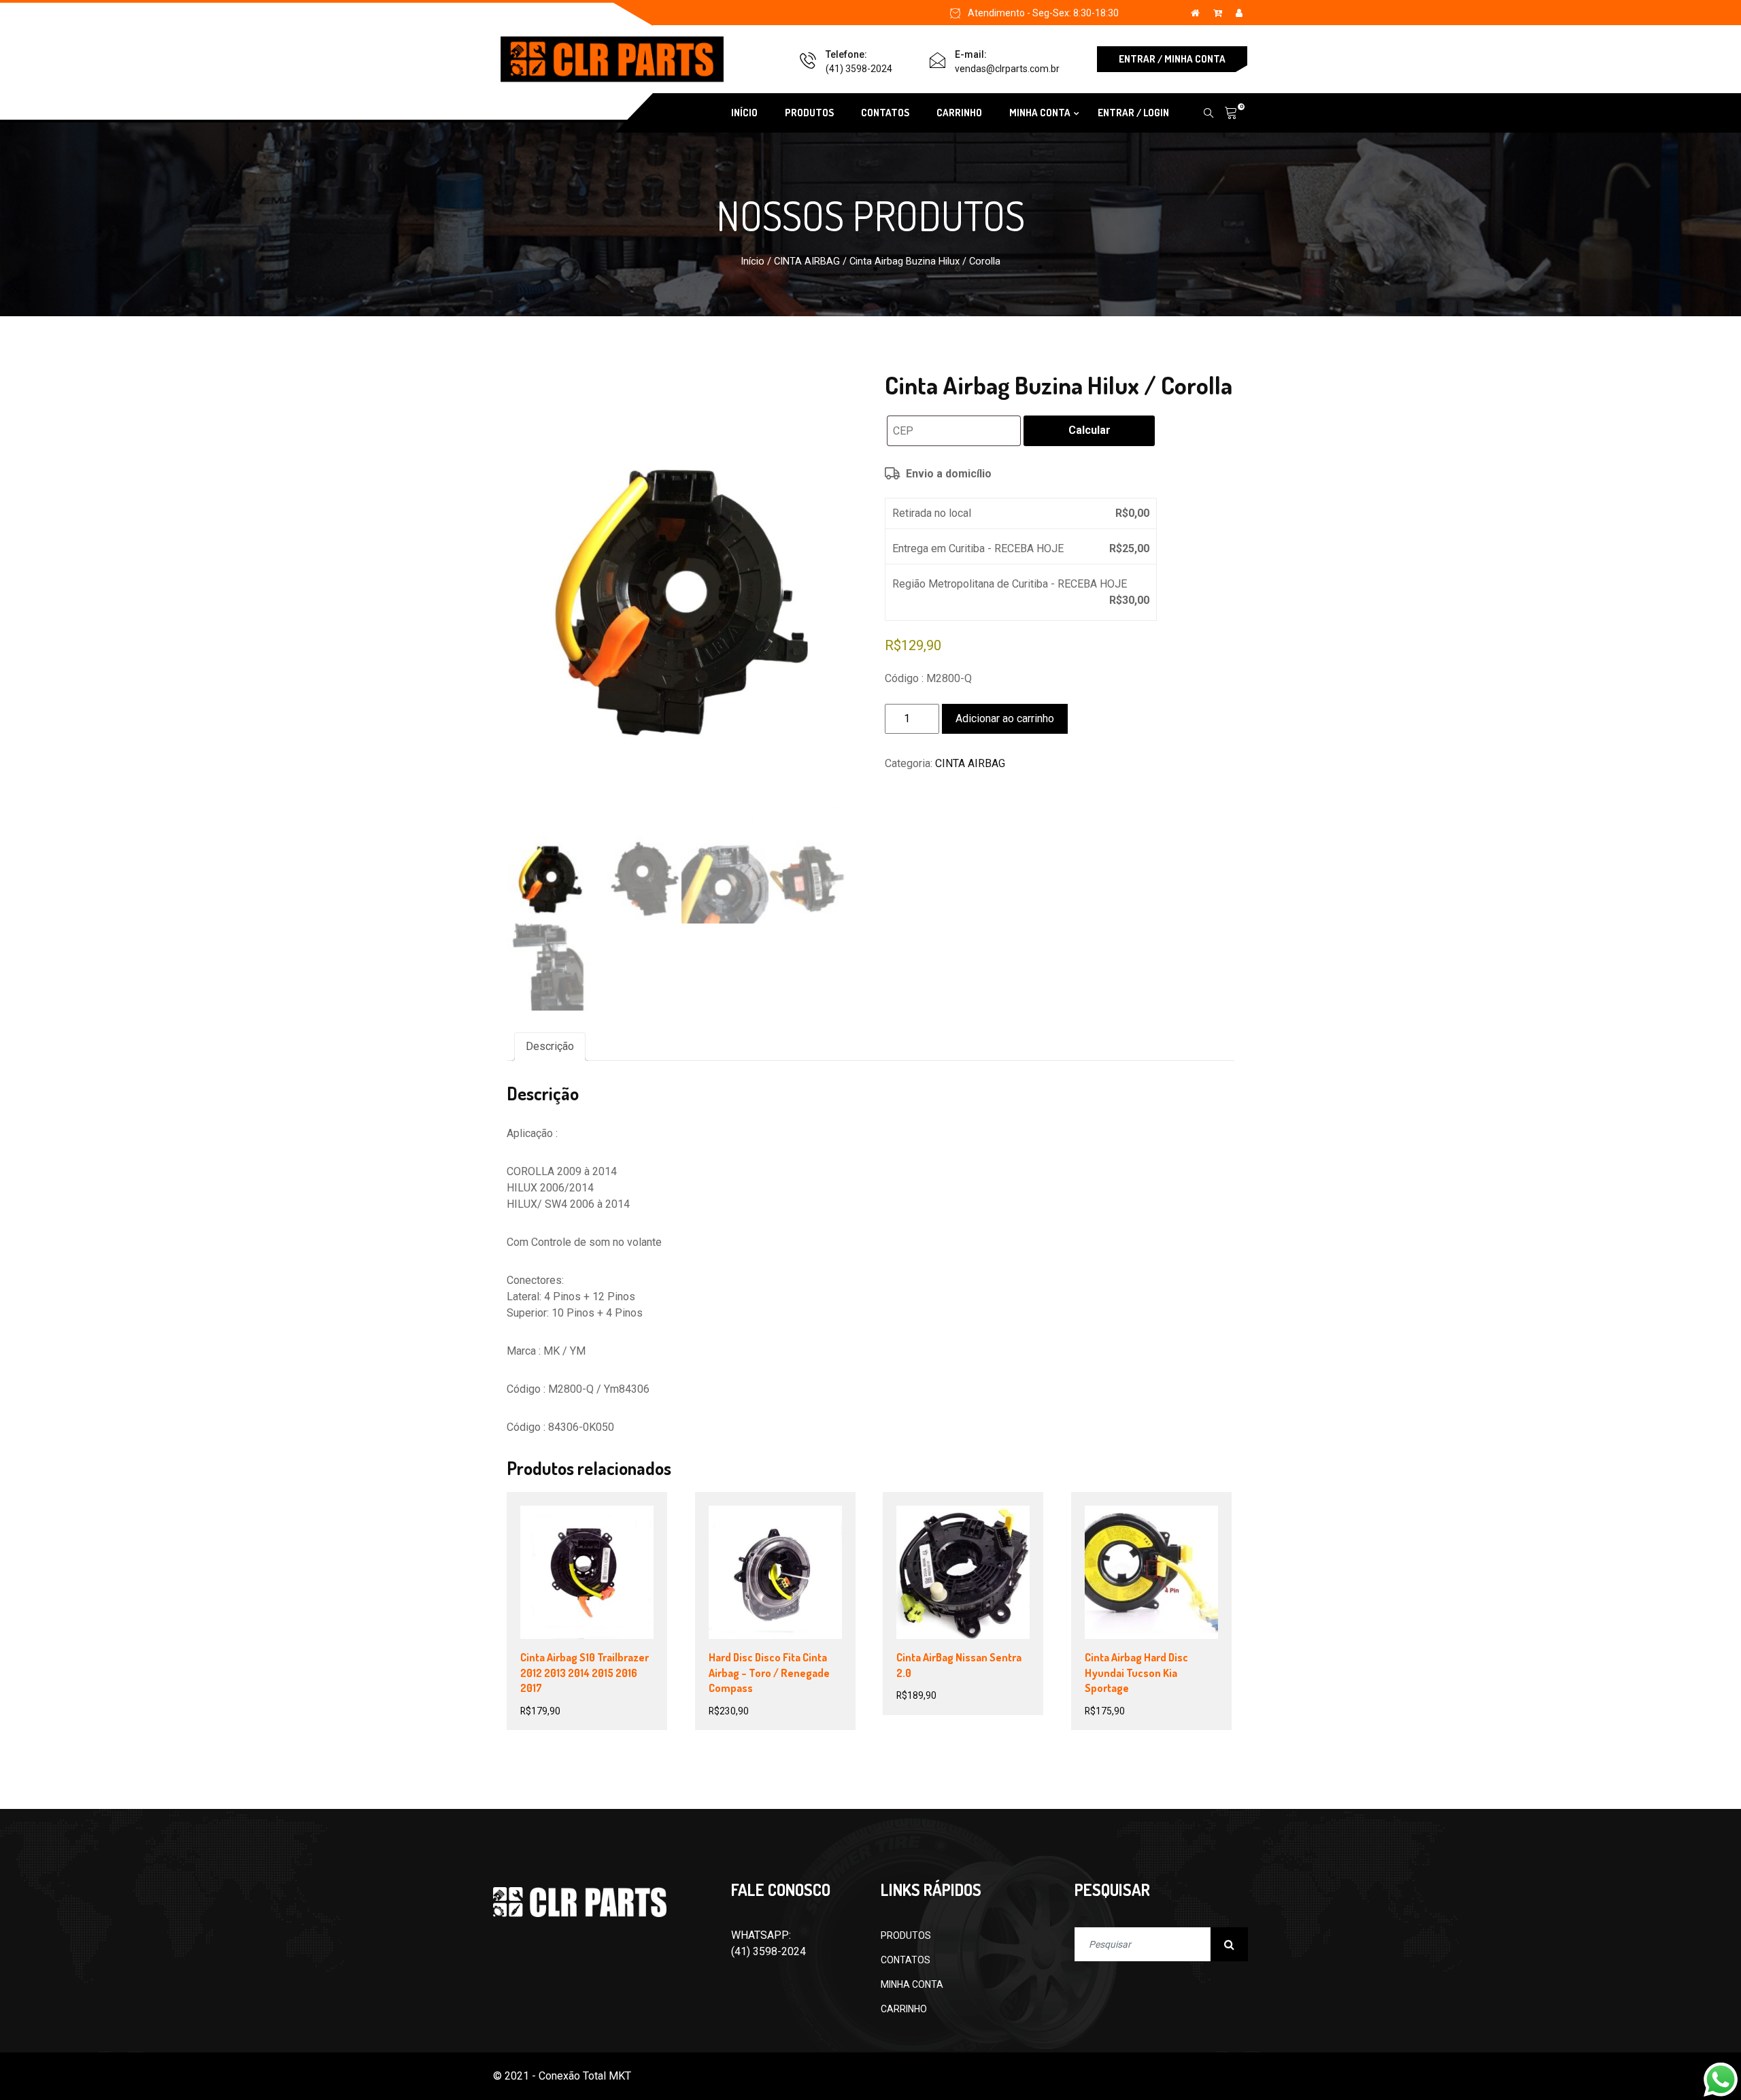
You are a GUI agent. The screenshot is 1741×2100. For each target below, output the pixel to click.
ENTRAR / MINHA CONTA (1172, 59)
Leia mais (762, 1575)
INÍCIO (744, 113)
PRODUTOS (809, 113)
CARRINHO (959, 113)
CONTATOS (885, 113)
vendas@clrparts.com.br (1007, 69)
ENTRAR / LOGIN (1133, 113)
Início (753, 261)
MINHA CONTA (912, 1984)
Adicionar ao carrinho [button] (600, 1575)
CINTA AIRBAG (807, 261)
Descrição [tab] (550, 1046)
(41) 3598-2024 (859, 69)
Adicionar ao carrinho (1005, 718)
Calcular (1089, 430)
